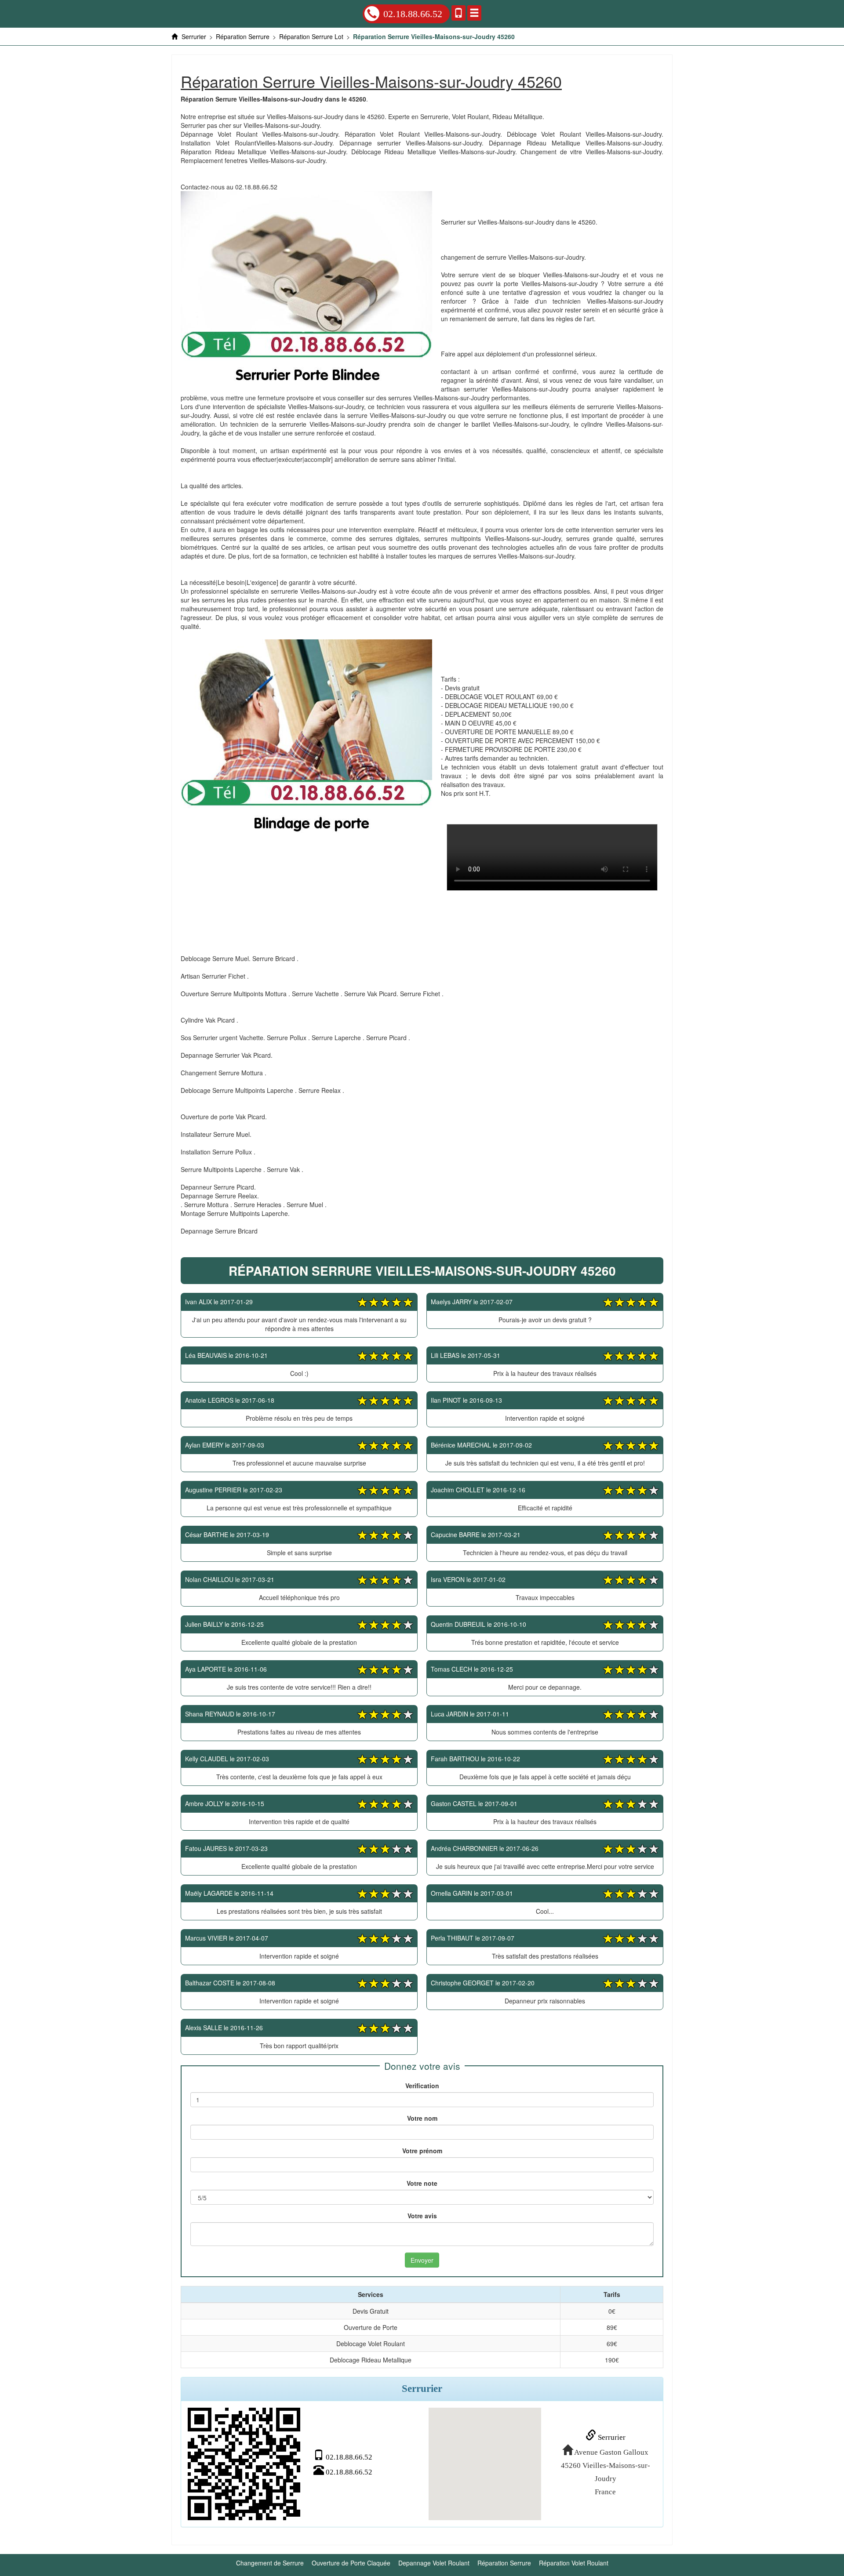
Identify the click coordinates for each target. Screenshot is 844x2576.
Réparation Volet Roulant (574, 2563)
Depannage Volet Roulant (434, 2563)
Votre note (422, 2183)
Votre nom (422, 2118)
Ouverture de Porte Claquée (351, 2563)
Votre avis (422, 2216)
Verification (422, 2086)
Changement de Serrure (270, 2563)
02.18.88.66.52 (413, 14)
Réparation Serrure (504, 2563)
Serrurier (611, 2437)
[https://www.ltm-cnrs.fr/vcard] (244, 2464)
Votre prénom (422, 2151)
